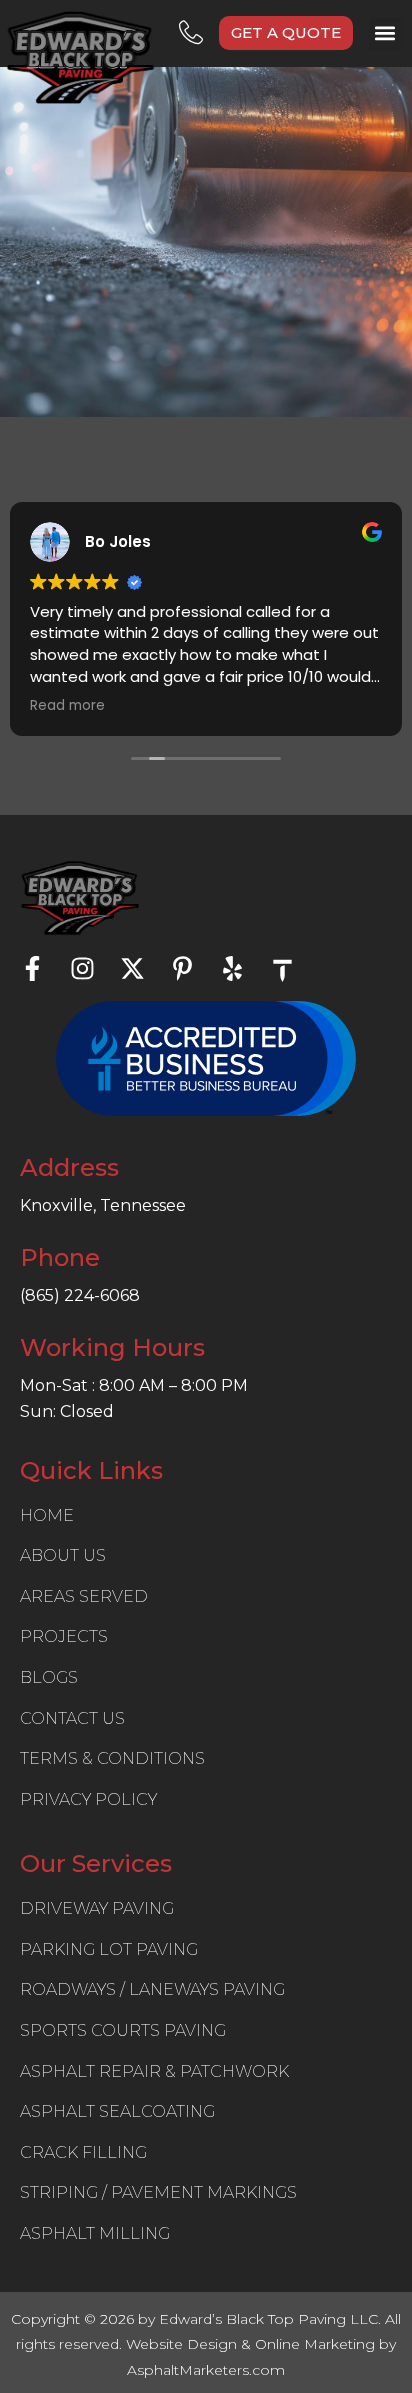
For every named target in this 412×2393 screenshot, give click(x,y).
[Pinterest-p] (182, 968)
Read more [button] (67, 706)
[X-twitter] (132, 968)
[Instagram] (82, 968)
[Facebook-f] (32, 968)
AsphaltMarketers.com (206, 2370)
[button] (385, 33)
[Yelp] (232, 968)
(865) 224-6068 (80, 1295)
